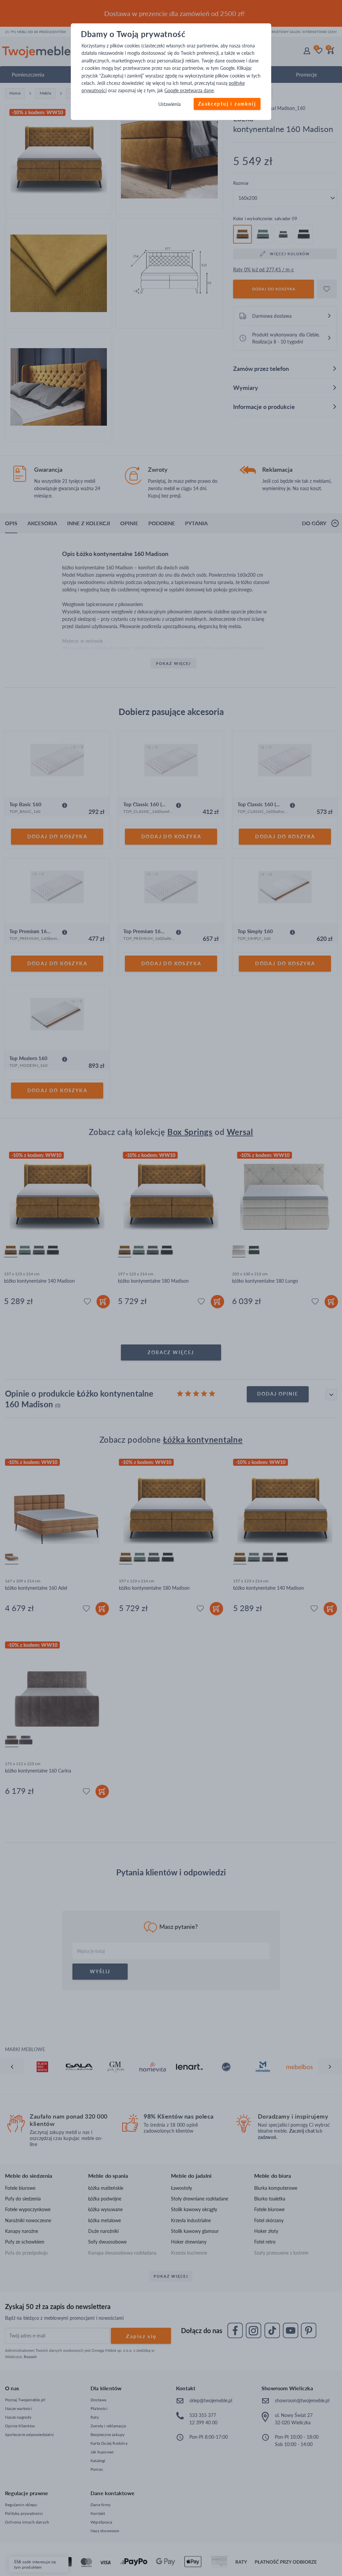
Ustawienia (169, 104)
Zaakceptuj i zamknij (227, 104)
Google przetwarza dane (189, 91)
